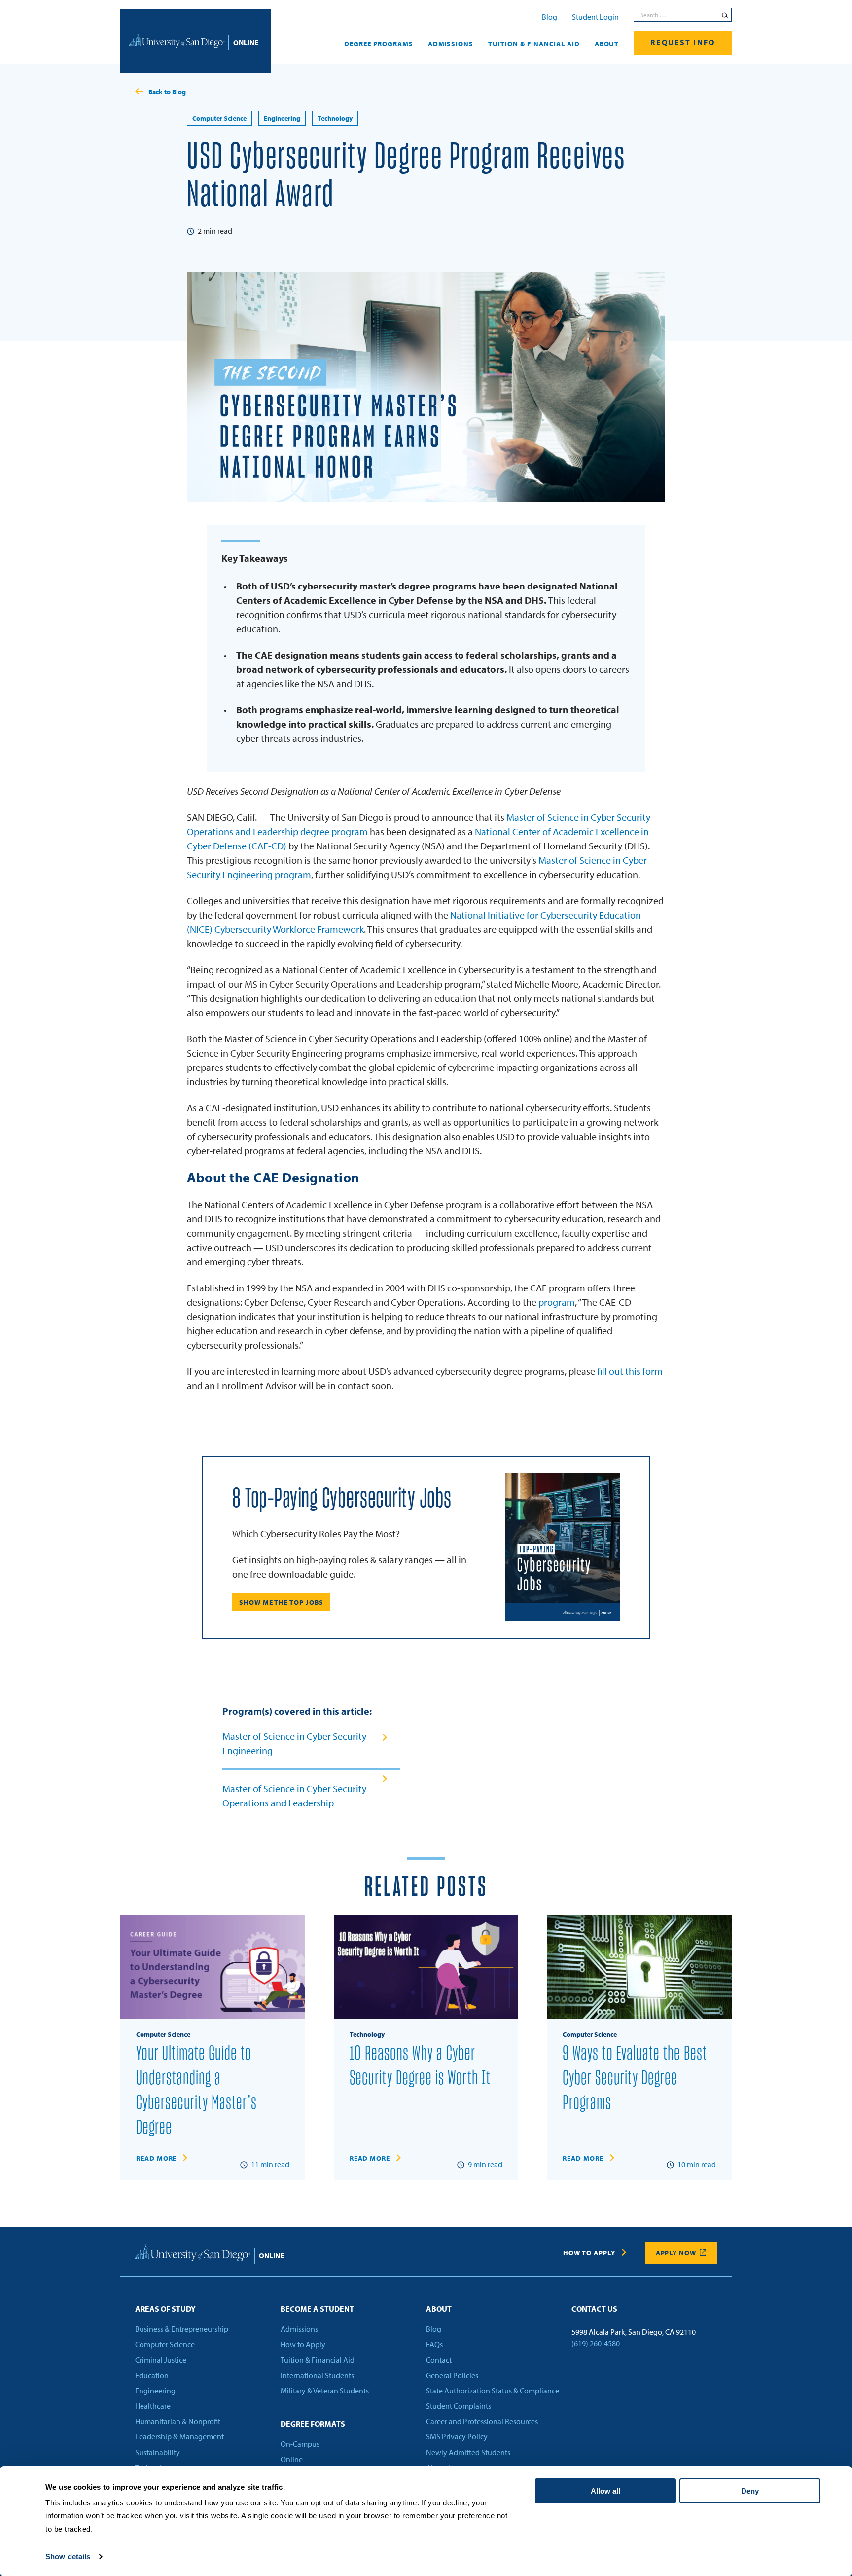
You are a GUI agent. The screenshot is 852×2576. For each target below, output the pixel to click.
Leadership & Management (179, 2437)
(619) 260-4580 (596, 2344)
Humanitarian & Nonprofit (178, 2422)
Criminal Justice (161, 2360)
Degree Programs (379, 44)
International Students (317, 2375)
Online (292, 2460)
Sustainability (158, 2452)
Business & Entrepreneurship (182, 2329)
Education (152, 2375)
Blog (550, 17)
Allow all (605, 2491)
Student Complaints (459, 2406)
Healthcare (153, 2406)
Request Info (683, 42)
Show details (68, 2557)
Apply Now (676, 2253)
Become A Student (317, 2309)
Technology (335, 118)
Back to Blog (167, 92)
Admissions (451, 44)
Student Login (595, 17)
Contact (439, 2360)
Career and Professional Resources (482, 2422)
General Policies (452, 2375)
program (557, 1302)
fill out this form (630, 1371)
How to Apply (589, 2253)
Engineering (282, 118)
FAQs (434, 2345)
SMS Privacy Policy (457, 2437)
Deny (750, 2491)
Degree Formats (313, 2424)
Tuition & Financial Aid (534, 44)
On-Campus (300, 2444)
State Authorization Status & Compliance (493, 2391)
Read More (156, 2158)
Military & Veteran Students (325, 2391)
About (607, 44)
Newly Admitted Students (468, 2452)
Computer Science (219, 118)
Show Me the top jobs (281, 1602)
